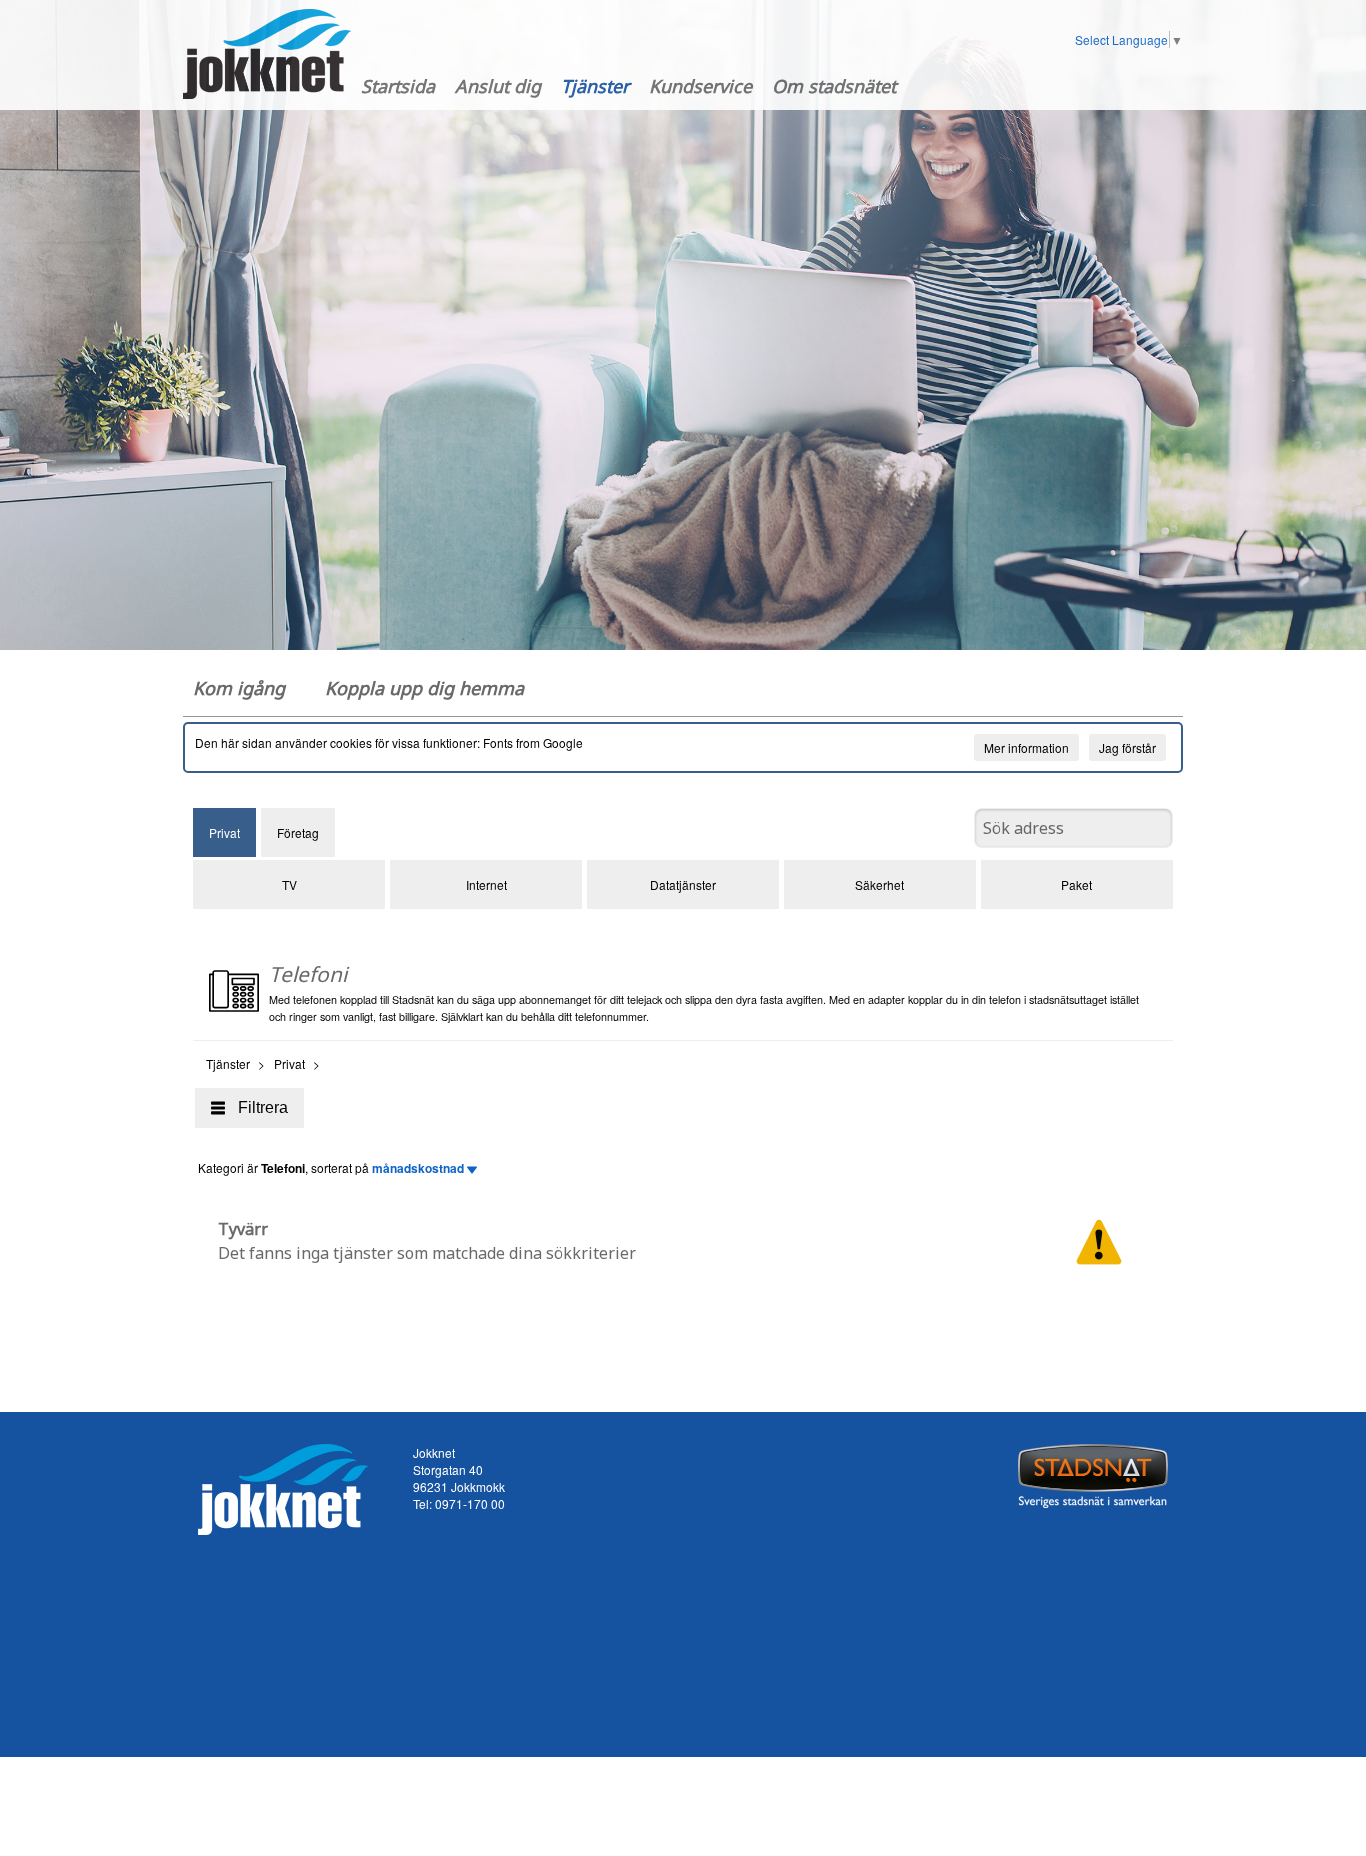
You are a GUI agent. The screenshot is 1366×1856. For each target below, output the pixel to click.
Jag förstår (1127, 747)
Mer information (1026, 747)
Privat (224, 832)
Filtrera (263, 1107)
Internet (486, 884)
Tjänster (595, 86)
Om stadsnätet (834, 86)
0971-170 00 (470, 1503)
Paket (1076, 884)
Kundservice (700, 86)
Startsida (398, 86)
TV (289, 884)
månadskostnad (419, 1168)
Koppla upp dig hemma (424, 688)
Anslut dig (498, 86)
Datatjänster (683, 884)
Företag (298, 832)
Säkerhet (879, 884)
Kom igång (239, 688)
